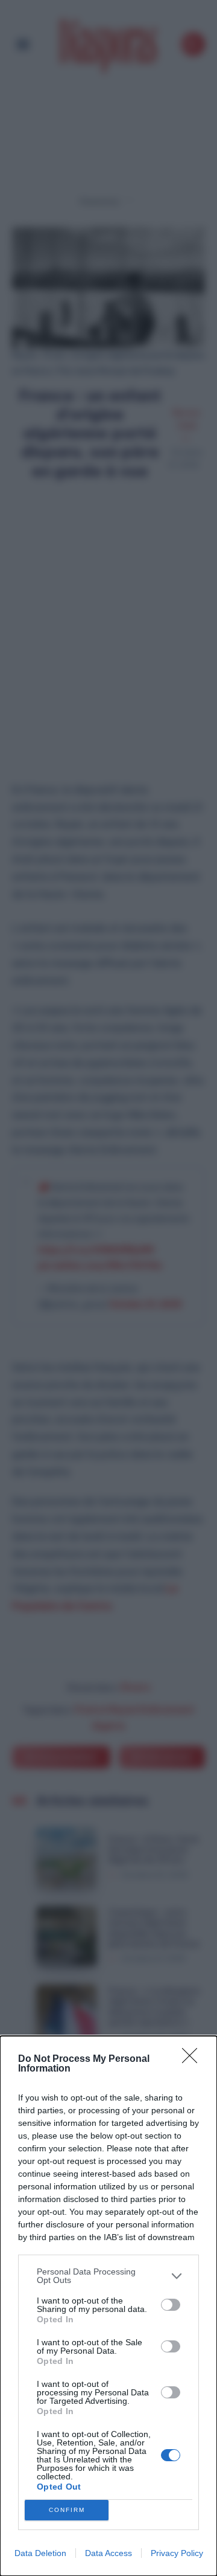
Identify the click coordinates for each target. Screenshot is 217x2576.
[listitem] (108, 2276)
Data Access (108, 2553)
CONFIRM (67, 2510)
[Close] (193, 2059)
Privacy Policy (177, 2553)
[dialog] (108, 2306)
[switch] (171, 2305)
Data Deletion (40, 2553)
